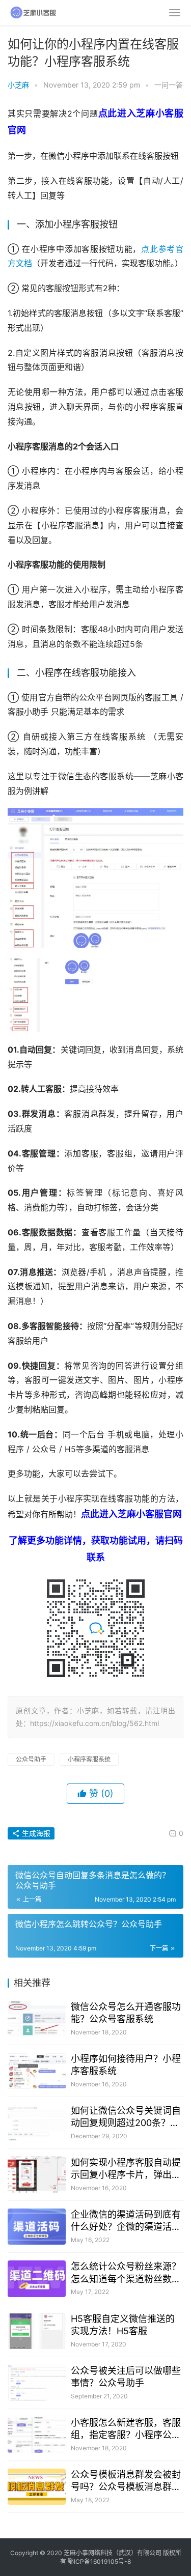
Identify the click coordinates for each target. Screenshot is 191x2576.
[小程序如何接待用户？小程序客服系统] (37, 2071)
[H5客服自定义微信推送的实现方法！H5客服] (37, 2331)
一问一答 (169, 85)
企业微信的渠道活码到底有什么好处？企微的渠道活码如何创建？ (126, 2221)
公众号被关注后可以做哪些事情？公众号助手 (126, 2377)
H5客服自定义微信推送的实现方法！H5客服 (123, 2325)
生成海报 (35, 1833)
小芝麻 (18, 85)
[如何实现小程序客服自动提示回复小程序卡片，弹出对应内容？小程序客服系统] (37, 2175)
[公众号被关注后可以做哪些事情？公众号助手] (37, 2383)
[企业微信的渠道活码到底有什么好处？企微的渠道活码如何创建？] (37, 2227)
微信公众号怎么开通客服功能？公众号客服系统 (126, 2013)
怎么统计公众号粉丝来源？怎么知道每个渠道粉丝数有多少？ (126, 2273)
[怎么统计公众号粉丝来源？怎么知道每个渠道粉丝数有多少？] (37, 2278)
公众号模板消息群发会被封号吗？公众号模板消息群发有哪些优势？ (126, 2481)
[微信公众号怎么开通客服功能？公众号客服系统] (37, 2019)
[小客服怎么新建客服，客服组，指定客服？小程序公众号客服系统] (37, 2435)
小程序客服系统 (89, 1759)
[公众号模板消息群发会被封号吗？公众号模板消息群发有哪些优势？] (37, 2487)
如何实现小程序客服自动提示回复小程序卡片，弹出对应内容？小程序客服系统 (126, 2169)
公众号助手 (31, 1759)
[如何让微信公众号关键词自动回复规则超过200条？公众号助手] (37, 2123)
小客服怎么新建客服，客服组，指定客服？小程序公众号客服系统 (126, 2429)
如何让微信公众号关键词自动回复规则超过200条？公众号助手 (126, 2117)
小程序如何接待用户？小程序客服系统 (126, 2065)
